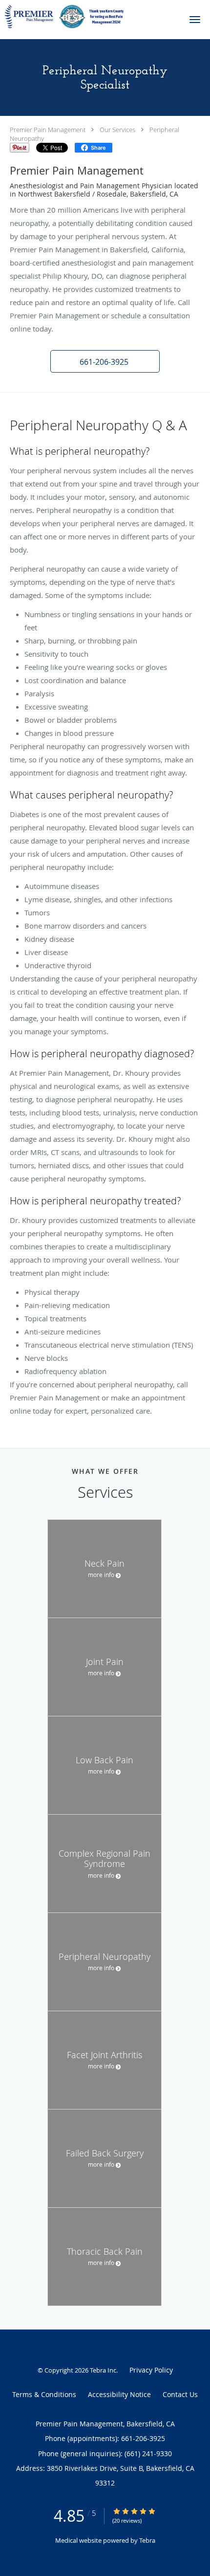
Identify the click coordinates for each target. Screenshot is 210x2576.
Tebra (147, 2540)
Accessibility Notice (119, 2394)
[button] (195, 20)
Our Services (117, 130)
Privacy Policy (151, 2370)
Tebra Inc (103, 2370)
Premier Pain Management (48, 130)
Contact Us (180, 2394)
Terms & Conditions (44, 2394)
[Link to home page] (87, 17)
